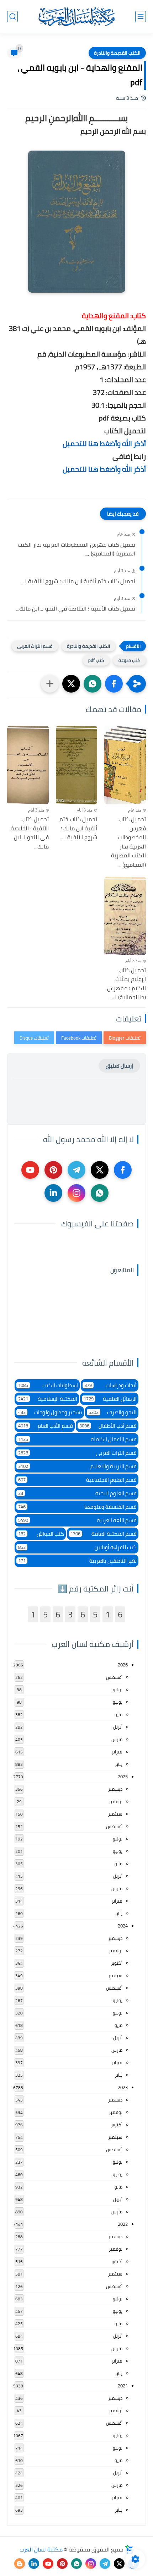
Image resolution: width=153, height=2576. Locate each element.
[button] (114, 684)
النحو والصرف (113, 1412)
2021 (123, 2386)
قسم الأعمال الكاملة (77, 1439)
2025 (123, 1777)
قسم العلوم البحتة (77, 1493)
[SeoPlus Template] (129, 2550)
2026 (123, 1665)
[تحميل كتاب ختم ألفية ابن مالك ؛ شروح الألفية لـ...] (77, 765)
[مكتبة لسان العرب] (76, 16)
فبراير (117, 1752)
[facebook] (123, 1170)
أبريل (118, 1727)
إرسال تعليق (119, 1066)
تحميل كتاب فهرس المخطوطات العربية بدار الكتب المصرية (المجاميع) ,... (76, 549)
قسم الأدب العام (46, 1426)
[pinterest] (53, 1170)
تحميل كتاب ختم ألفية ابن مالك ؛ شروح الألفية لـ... (78, 581)
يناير (119, 1764)
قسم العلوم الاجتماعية (77, 1480)
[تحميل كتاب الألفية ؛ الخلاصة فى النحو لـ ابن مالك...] (28, 765)
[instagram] (76, 1193)
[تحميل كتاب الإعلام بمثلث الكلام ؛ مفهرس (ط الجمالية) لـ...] (125, 916)
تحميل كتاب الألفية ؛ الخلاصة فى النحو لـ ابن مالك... (76, 609)
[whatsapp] (100, 1193)
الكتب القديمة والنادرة (117, 53)
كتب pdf (96, 660)
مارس (117, 1739)
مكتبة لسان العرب (41, 2549)
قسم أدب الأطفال (108, 1426)
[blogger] (20, 2564)
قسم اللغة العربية (77, 1520)
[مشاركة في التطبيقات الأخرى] (50, 684)
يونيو (118, 1702)
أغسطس (114, 1677)
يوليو (118, 1690)
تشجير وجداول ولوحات (50, 1412)
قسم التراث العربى (35, 646)
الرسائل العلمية (110, 1399)
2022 (123, 2224)
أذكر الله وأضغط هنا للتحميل (104, 443)
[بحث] (12, 17)
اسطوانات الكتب (48, 1385)
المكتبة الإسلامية (48, 1399)
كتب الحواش (41, 1534)
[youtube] (30, 1170)
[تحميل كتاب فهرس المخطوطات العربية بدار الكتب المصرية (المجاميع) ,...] (125, 765)
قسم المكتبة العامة (104, 1534)
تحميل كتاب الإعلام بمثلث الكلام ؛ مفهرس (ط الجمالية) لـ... (126, 984)
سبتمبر (115, 1814)
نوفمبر (116, 1801)
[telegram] (76, 1170)
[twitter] (100, 1170)
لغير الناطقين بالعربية (77, 1561)
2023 (123, 2087)
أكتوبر (117, 1963)
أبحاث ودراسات (111, 1385)
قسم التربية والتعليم (77, 1466)
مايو (118, 1714)
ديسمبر (115, 1789)
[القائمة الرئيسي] (141, 17)
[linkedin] (53, 1193)
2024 (123, 1926)
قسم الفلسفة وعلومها (77, 1507)
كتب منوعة (130, 660)
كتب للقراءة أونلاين (77, 1547)
